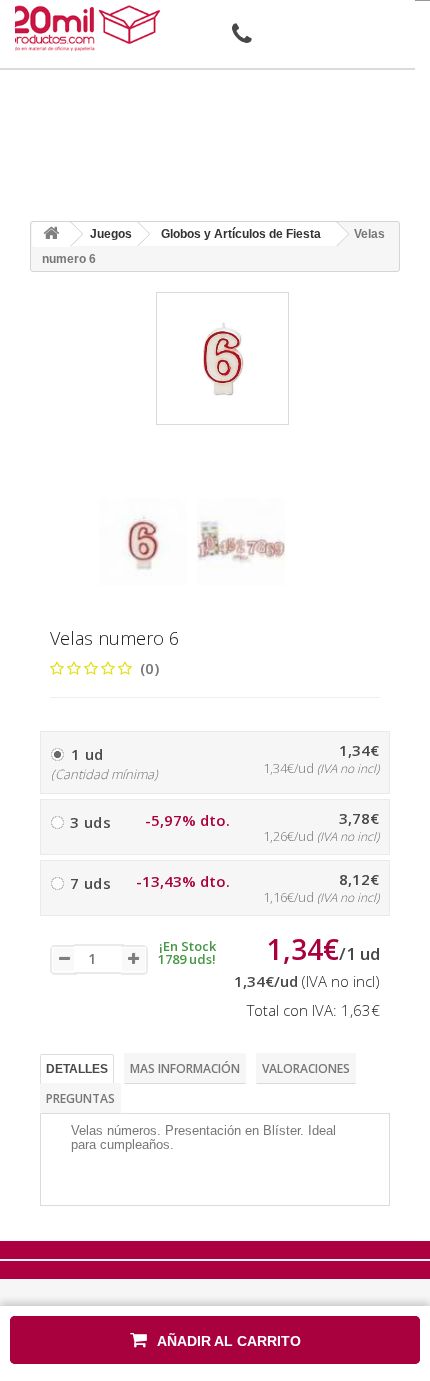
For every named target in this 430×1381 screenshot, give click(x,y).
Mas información (185, 1068)
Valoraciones (306, 1068)
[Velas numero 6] (143, 542)
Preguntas (80, 1098)
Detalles (77, 1069)
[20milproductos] (87, 28)
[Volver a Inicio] (51, 234)
